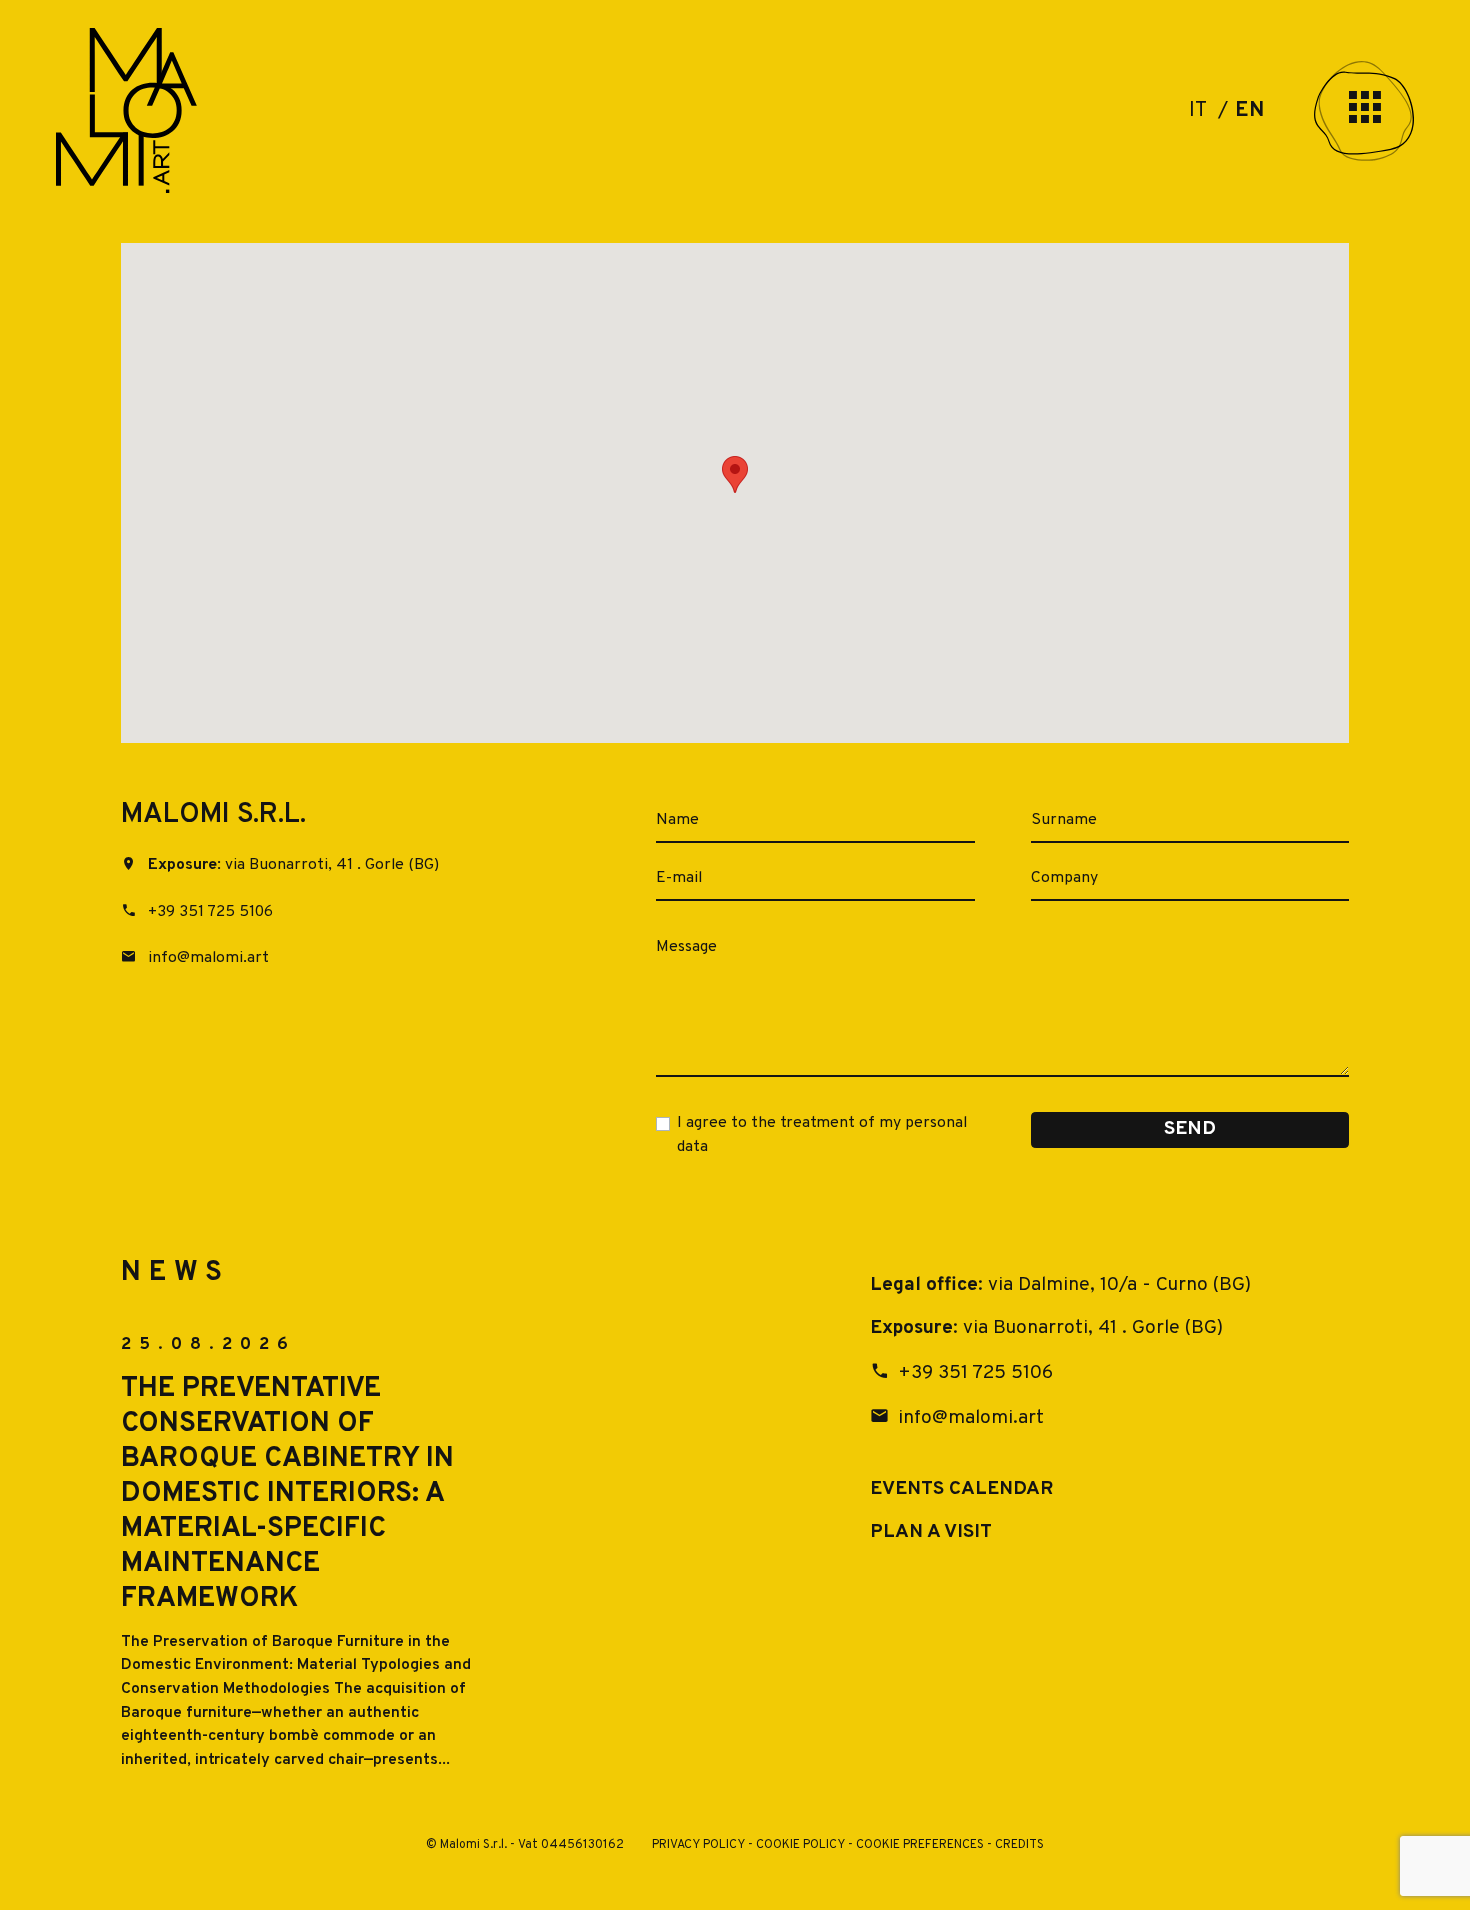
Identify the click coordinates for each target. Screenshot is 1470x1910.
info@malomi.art (206, 958)
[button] (735, 474)
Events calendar (961, 1489)
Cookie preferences (920, 1845)
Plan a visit (931, 1532)
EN (1249, 110)
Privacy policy (698, 1845)
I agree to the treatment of (822, 1135)
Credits (1019, 1845)
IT (1200, 110)
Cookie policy (800, 1845)
